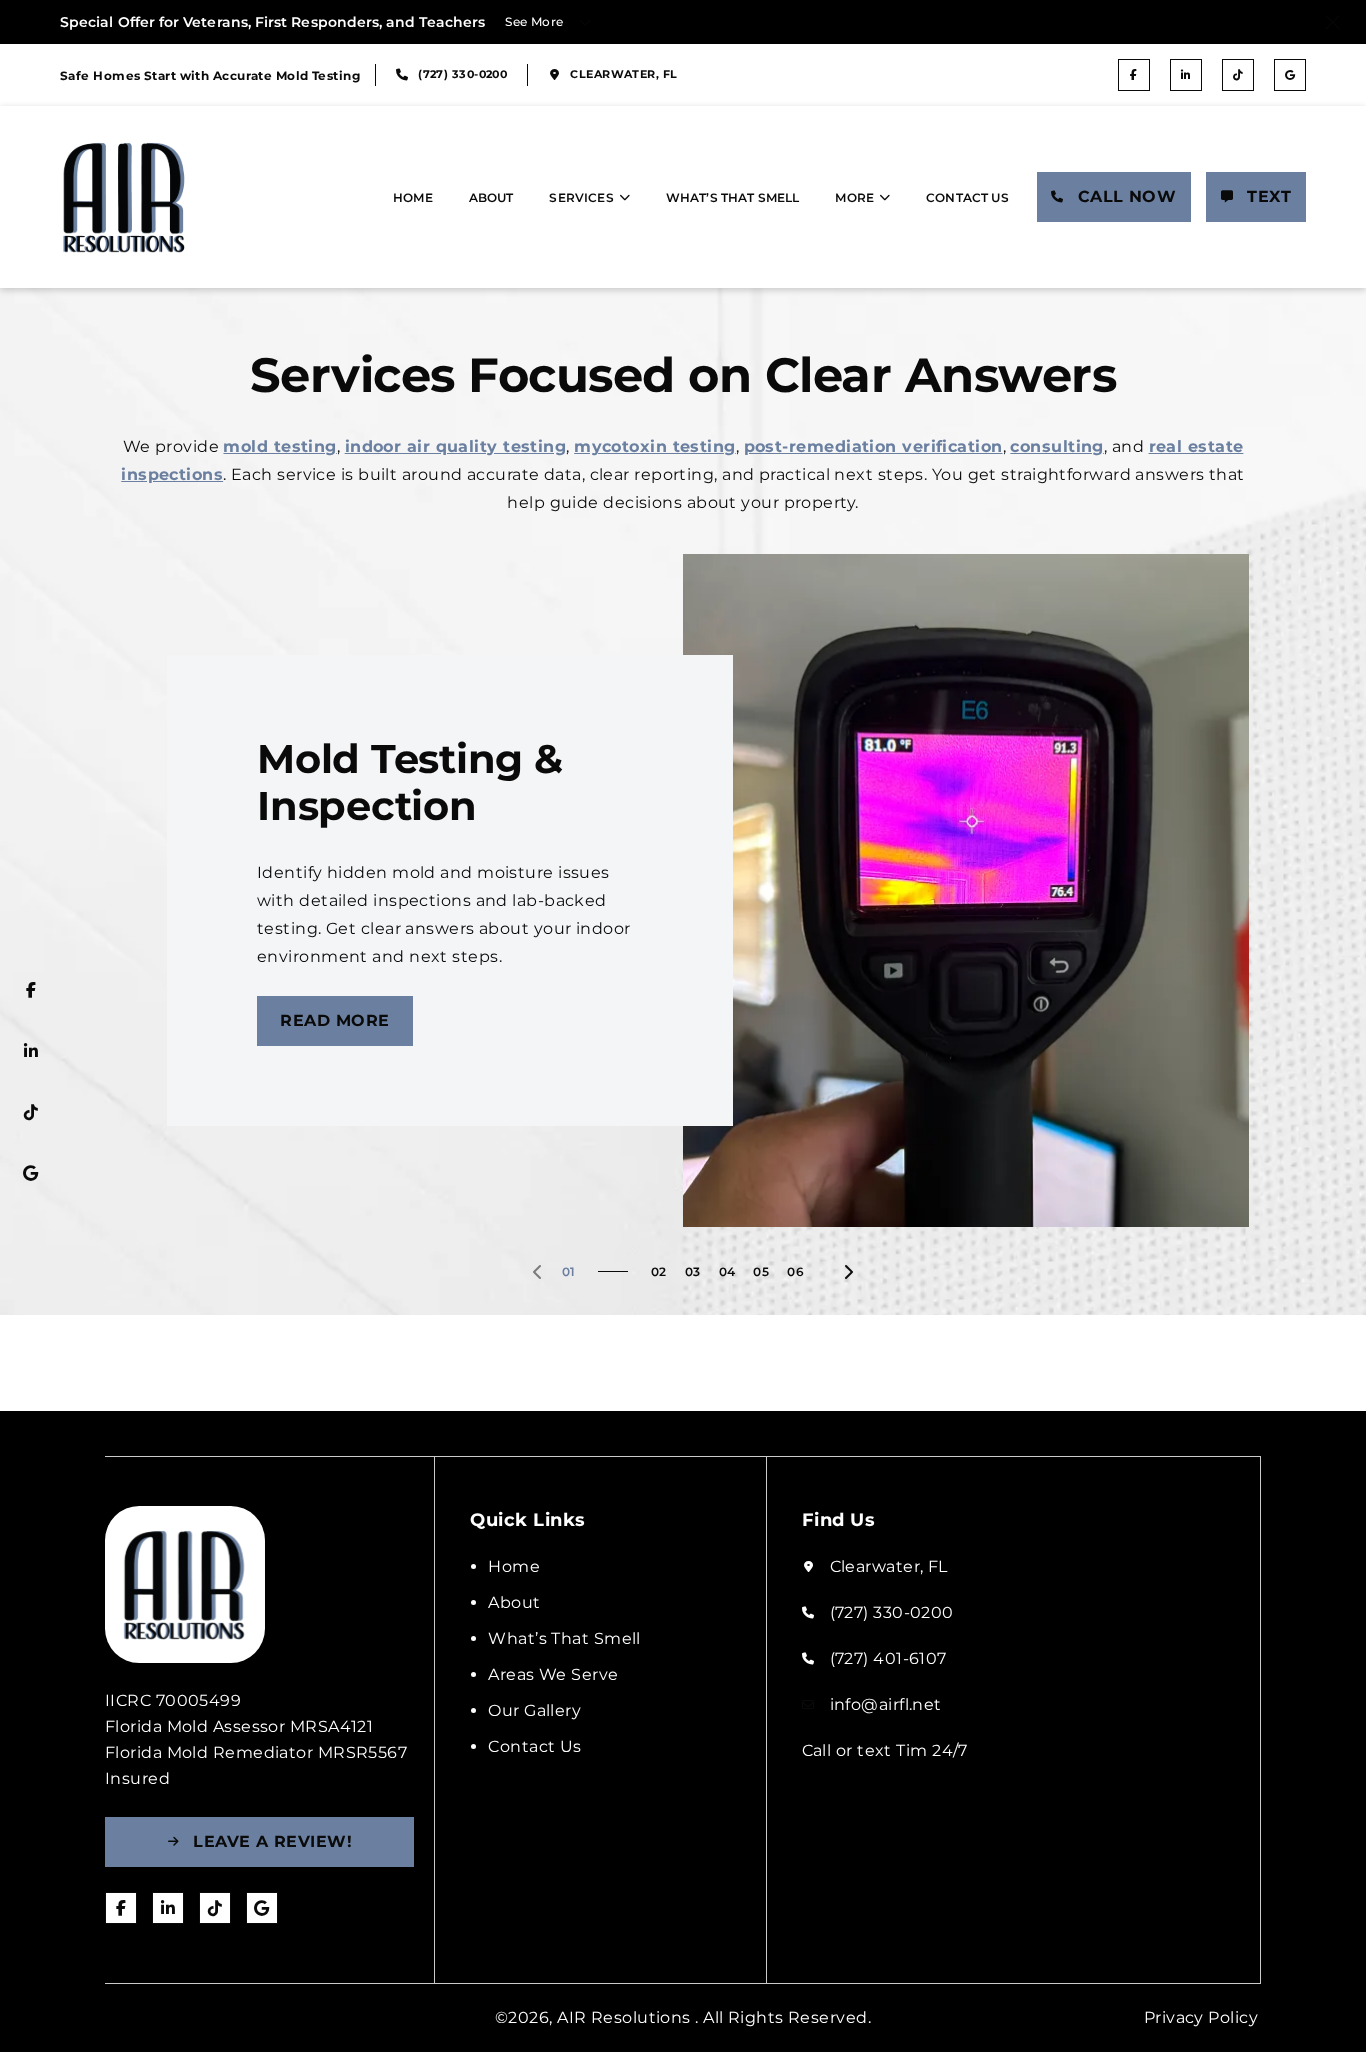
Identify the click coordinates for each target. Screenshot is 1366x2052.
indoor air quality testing (456, 446)
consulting (1056, 446)
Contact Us (967, 197)
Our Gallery (534, 1710)
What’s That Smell (733, 197)
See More (534, 21)
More (854, 197)
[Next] (848, 1272)
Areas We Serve (553, 1674)
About (491, 197)
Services (581, 197)
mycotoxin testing (655, 446)
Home (413, 197)
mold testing (279, 446)
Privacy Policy (1201, 2017)
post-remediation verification (873, 446)
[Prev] (538, 1272)
